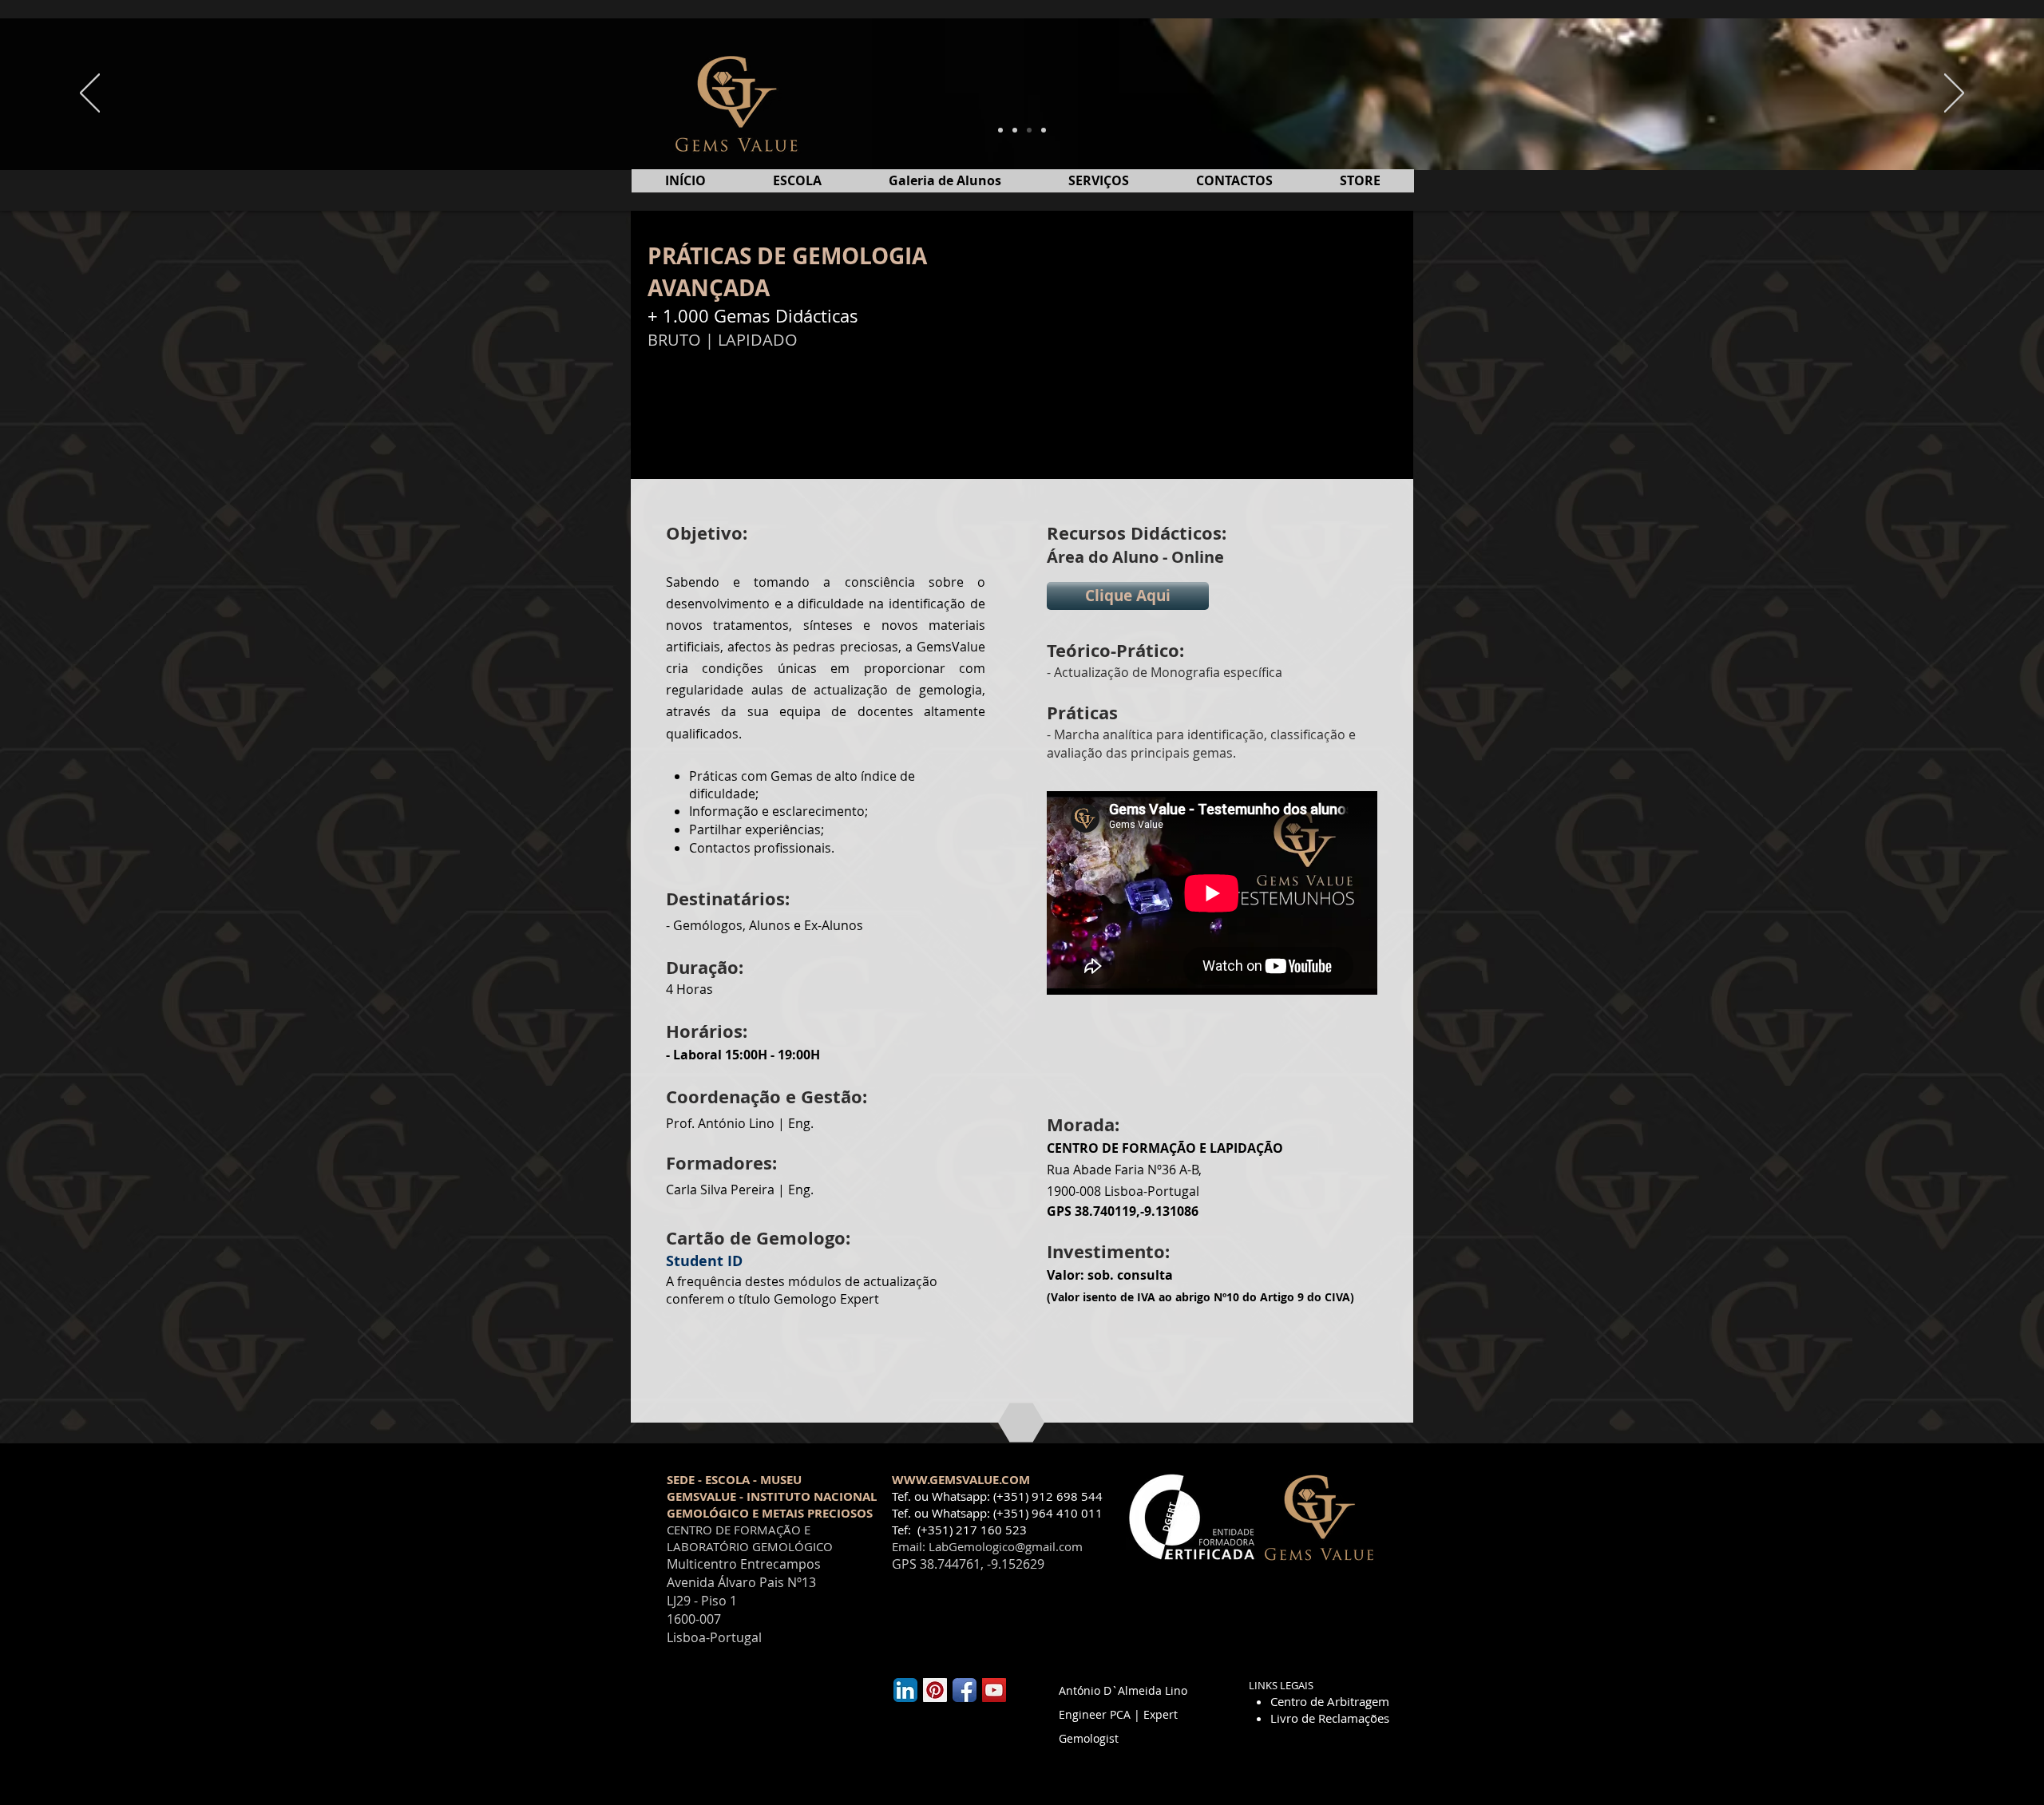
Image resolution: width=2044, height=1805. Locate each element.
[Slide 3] (1029, 130)
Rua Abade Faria (1095, 1170)
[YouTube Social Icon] (994, 1690)
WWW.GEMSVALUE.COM (961, 1480)
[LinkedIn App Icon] (905, 1690)
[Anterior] (90, 94)
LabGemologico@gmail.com (1006, 1546)
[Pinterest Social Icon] (935, 1690)
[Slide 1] (1000, 130)
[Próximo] (1954, 94)
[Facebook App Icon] (965, 1690)
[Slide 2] (1015, 130)
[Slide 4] (1044, 130)
